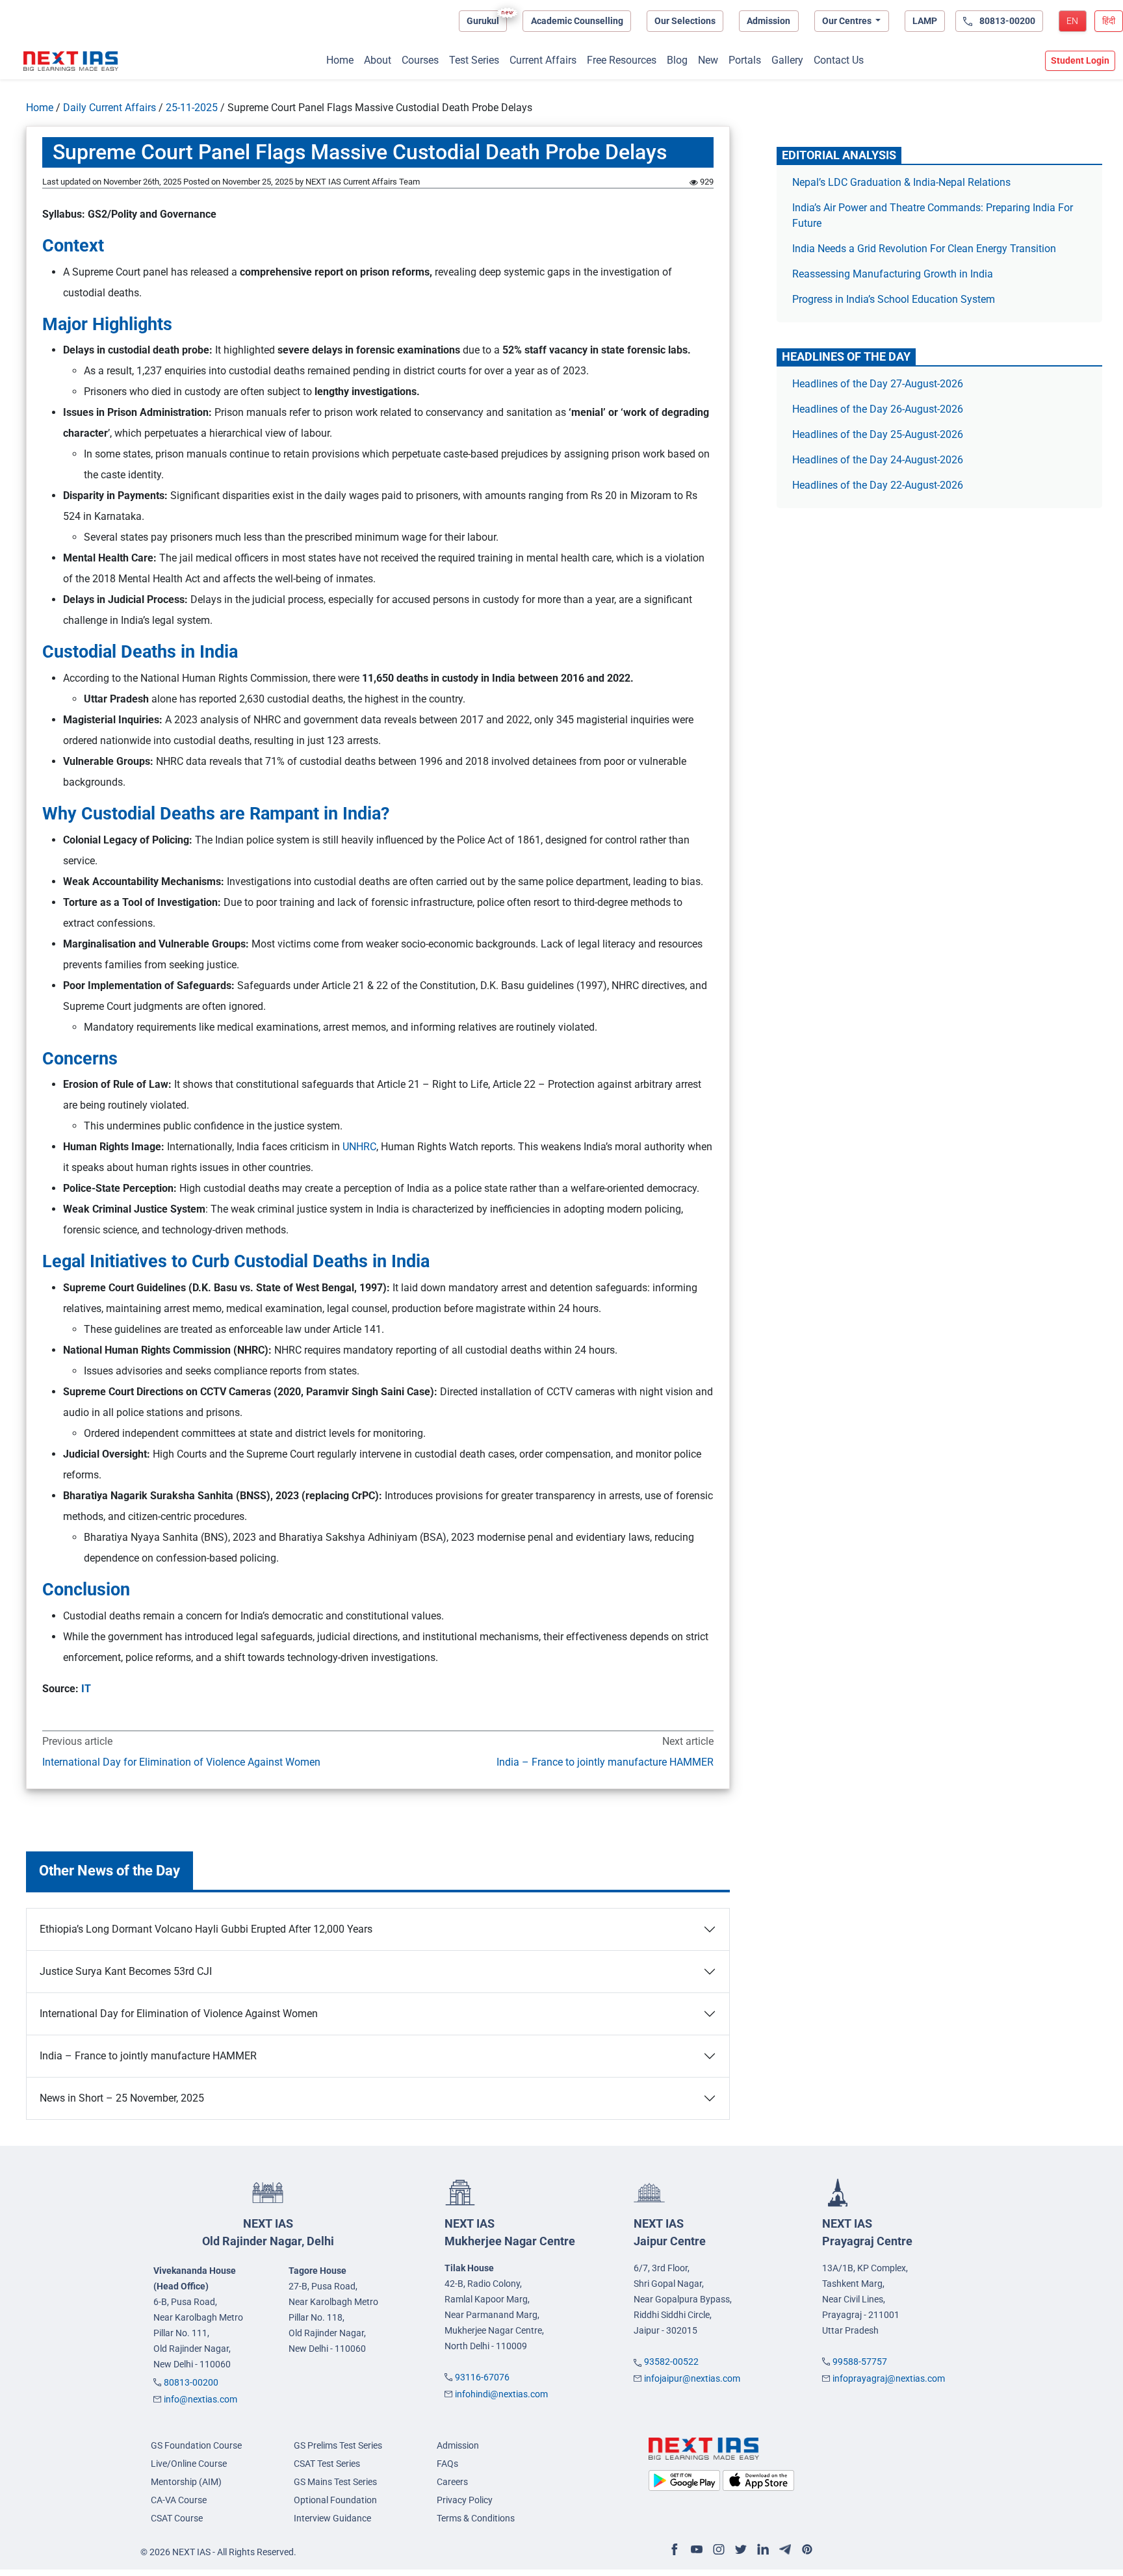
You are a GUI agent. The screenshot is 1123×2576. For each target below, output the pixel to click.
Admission (768, 21)
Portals (745, 60)
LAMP (925, 21)
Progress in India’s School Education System (894, 299)
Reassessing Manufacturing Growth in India (893, 274)
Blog (677, 60)
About (378, 60)
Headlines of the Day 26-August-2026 (878, 409)
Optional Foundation (335, 2500)
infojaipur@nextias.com (692, 2378)
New (708, 60)
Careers (452, 2482)
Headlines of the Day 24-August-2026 (878, 460)
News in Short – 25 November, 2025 (122, 2098)
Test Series (474, 60)
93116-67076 (482, 2377)
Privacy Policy (465, 2500)
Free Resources (622, 60)
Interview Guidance (332, 2518)
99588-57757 (860, 2362)
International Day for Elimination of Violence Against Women (181, 1762)
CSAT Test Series (327, 2464)
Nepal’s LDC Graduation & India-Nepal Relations (901, 182)
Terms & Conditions (476, 2518)
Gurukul (483, 21)
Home (340, 60)
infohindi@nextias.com (501, 2394)
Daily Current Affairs (110, 108)
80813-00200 (191, 2382)
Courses (420, 60)
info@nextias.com (200, 2399)
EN (1072, 21)
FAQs (447, 2464)
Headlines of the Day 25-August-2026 (878, 434)
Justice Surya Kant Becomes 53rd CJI (126, 1971)
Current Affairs (543, 60)
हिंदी (1109, 21)
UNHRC (359, 1147)
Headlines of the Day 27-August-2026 (878, 384)
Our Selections (685, 21)
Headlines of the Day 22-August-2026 (878, 485)
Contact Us (839, 60)
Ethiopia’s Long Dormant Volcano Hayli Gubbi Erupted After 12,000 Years (206, 1929)
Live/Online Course (189, 2464)
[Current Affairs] (71, 61)
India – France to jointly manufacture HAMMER (605, 1762)
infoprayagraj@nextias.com (889, 2378)
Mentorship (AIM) (186, 2482)
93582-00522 (671, 2362)
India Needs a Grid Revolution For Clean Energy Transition (924, 249)
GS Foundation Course (196, 2445)
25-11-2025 (192, 108)
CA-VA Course (179, 2500)
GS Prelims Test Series (338, 2445)
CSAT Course (177, 2518)
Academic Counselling (577, 21)
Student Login (1080, 60)
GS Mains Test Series (335, 2482)
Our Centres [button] (848, 21)
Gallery (787, 60)
